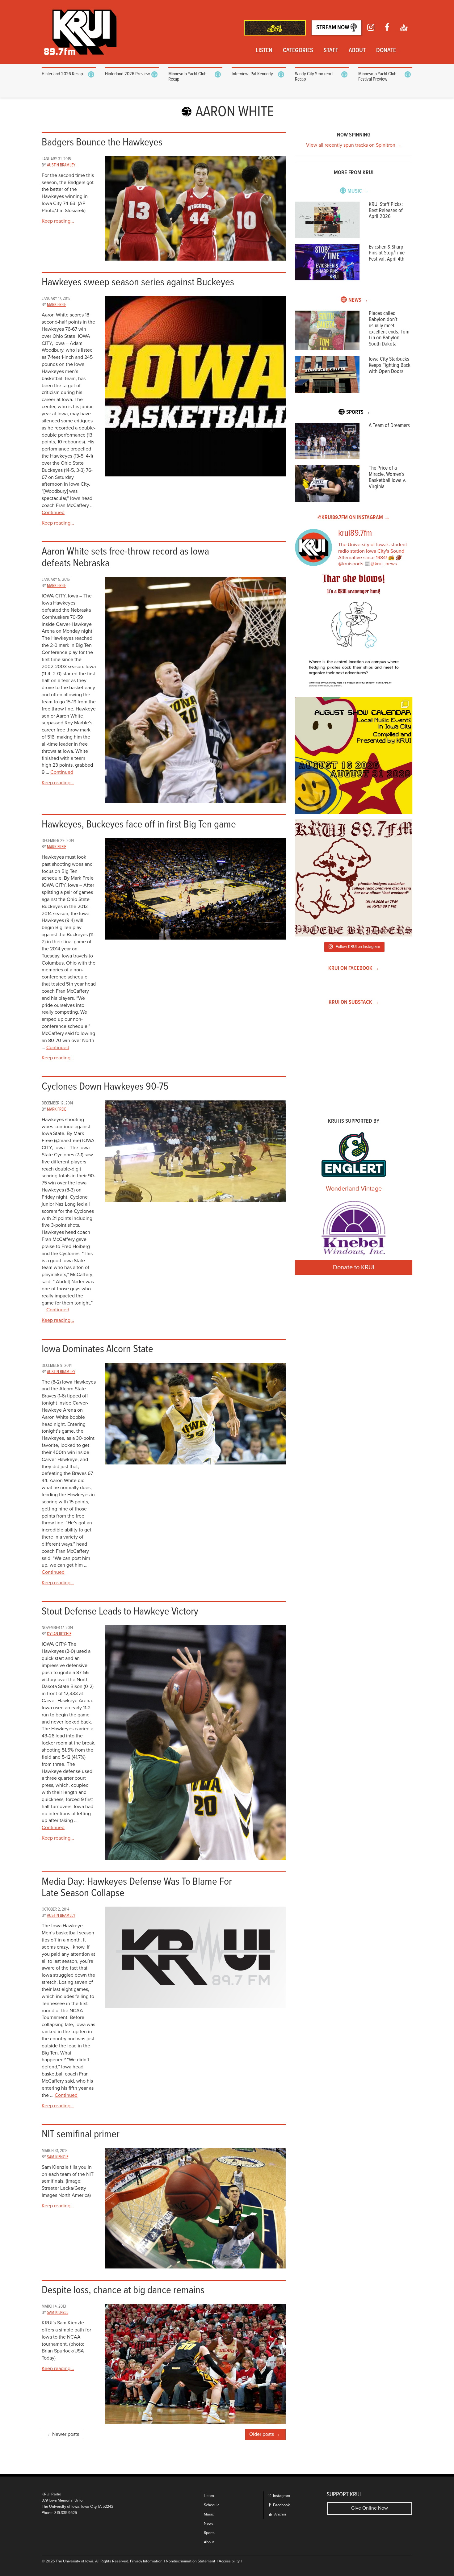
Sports (209, 2533)
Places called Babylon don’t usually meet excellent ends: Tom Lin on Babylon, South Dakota (389, 329)
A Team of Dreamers (389, 426)
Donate (386, 51)
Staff (331, 51)
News (209, 2524)
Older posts (262, 2434)
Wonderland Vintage (354, 1189)
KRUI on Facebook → (354, 968)
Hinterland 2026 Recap (62, 74)
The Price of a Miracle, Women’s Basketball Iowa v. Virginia (387, 477)
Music (209, 2514)
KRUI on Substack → (354, 1002)
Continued (53, 513)
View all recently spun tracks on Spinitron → (354, 145)
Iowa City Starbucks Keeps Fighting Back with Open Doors (390, 365)
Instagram (281, 2496)
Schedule (212, 2505)
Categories (298, 51)
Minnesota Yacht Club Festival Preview (377, 77)
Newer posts (66, 2434)
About (357, 51)
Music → (358, 191)
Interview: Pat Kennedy (252, 74)
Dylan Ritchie (59, 1634)
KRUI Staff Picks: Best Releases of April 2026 (386, 211)
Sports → (358, 412)
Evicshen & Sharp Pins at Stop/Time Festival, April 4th (387, 253)
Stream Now (333, 28)
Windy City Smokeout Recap (314, 77)
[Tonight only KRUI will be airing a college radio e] (354, 878)
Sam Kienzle (58, 2157)
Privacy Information (146, 2561)
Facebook (281, 2505)
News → (358, 300)
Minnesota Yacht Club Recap (187, 77)
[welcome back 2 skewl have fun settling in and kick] (354, 756)
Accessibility (229, 2561)
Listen (264, 51)
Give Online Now (370, 2508)
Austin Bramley (61, 165)
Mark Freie (57, 305)
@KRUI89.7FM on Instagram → (354, 518)
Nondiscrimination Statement (191, 2561)
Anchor (280, 2514)
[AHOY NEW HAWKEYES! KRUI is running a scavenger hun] (354, 633)
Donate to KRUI (354, 1267)
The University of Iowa (74, 2561)
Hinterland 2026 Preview (127, 74)
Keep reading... (58, 221)
